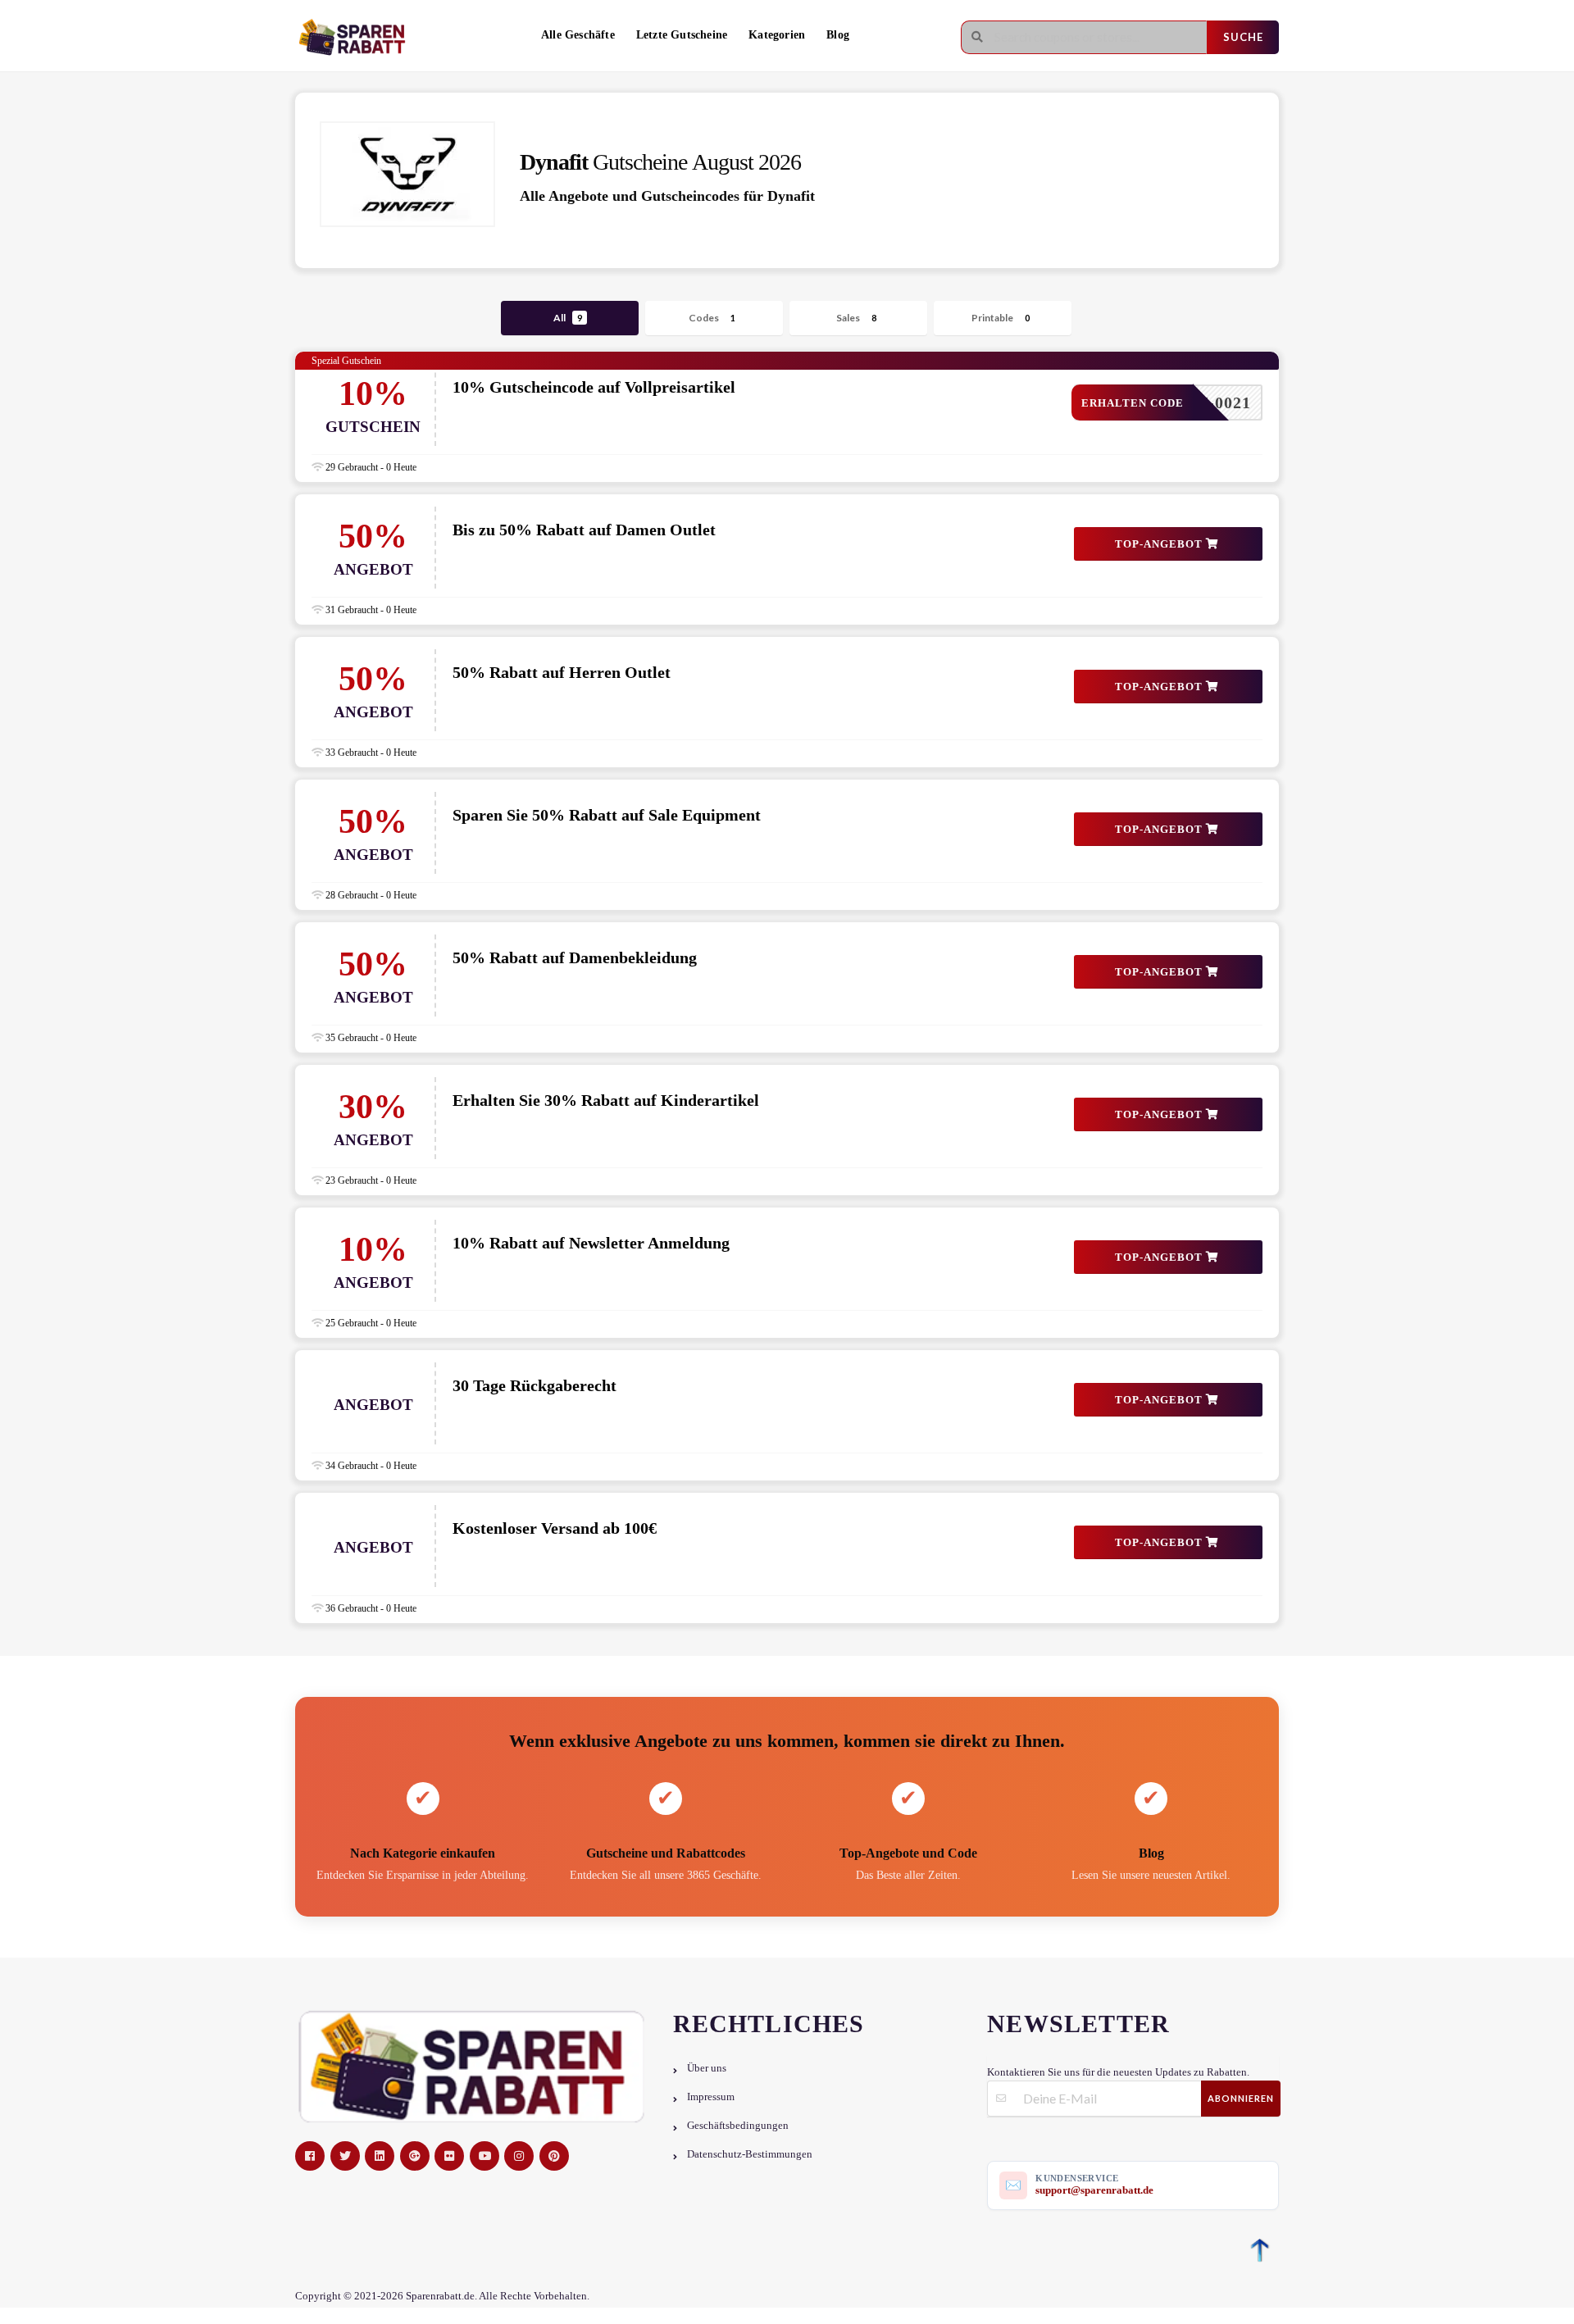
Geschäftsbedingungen (738, 2126)
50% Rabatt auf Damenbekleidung (575, 957)
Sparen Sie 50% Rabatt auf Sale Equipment (607, 815)
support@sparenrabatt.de (1094, 2190)
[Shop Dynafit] (407, 174)
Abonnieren (1241, 2098)
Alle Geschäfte (578, 35)
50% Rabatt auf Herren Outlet (562, 672)
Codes (712, 318)
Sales (856, 318)
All (568, 318)
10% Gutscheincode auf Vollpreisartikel (594, 387)
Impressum (711, 2097)
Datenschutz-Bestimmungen (750, 2154)
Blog (838, 35)
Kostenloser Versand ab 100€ (555, 1528)
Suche (1243, 37)
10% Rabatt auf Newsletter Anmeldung (591, 1243)
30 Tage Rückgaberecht (535, 1385)
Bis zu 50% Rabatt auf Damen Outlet (584, 530)
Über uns (707, 2068)
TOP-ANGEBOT (1160, 544)
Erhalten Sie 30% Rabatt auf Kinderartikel (606, 1100)
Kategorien (777, 35)
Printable (1001, 318)
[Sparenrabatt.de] (357, 37)
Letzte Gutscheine (682, 35)
